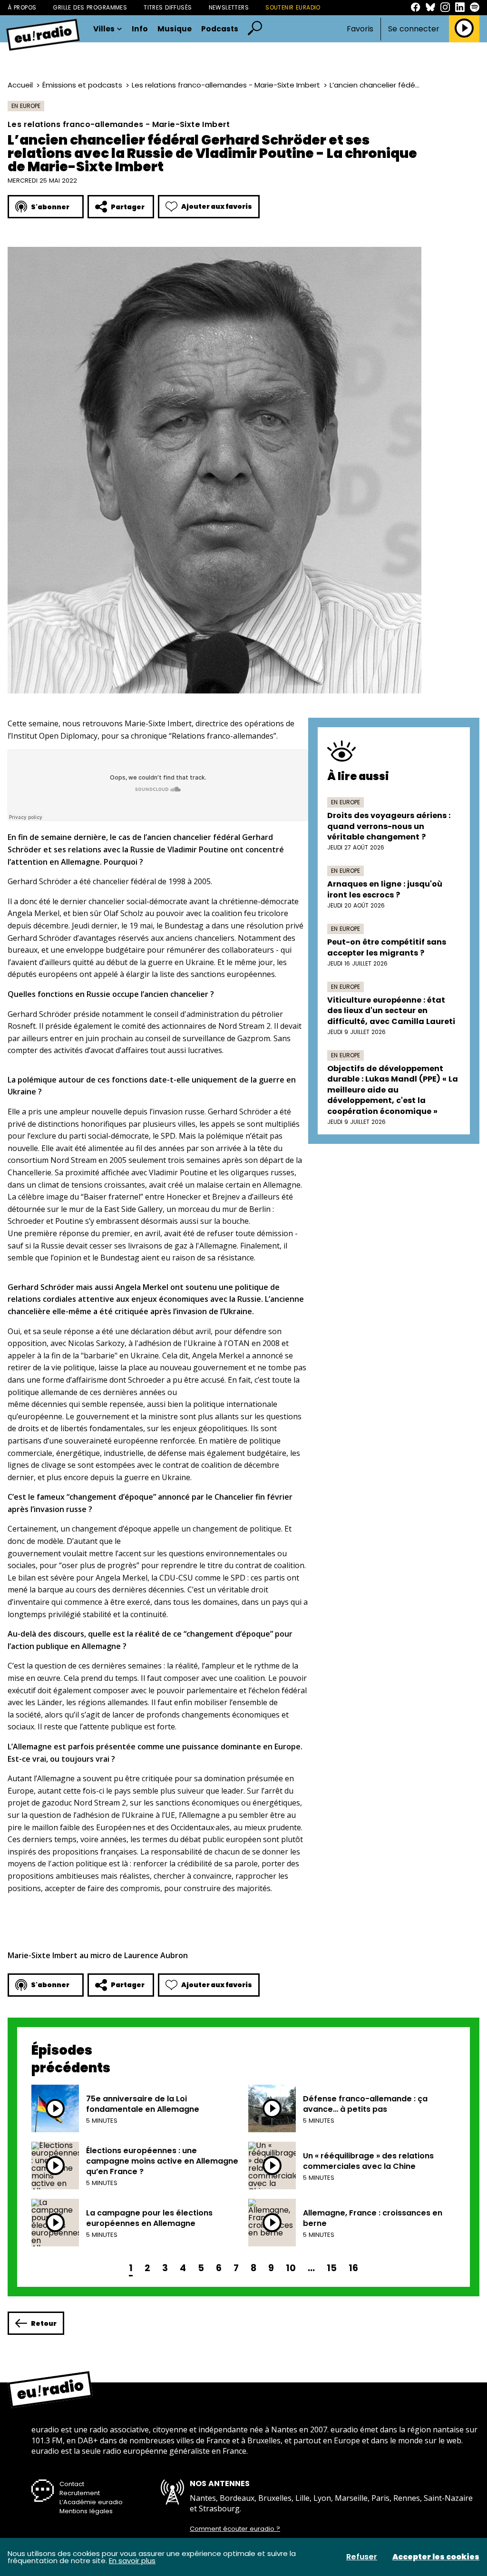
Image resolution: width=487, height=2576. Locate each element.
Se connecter (414, 29)
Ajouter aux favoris (217, 206)
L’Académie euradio (91, 2502)
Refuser (362, 2557)
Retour (44, 2323)
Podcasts (220, 29)
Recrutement (80, 2493)
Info (140, 29)
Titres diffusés (168, 7)
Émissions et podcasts (82, 85)
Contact (72, 2484)
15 (332, 2268)
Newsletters (229, 7)
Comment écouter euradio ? (235, 2529)
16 (353, 2268)
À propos (22, 7)
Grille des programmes (90, 7)
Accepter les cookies (436, 2557)
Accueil (20, 85)
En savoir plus (132, 2561)
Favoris (360, 29)
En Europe (26, 106)
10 (291, 2268)
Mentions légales (86, 2511)
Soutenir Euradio (293, 7)
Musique (175, 29)
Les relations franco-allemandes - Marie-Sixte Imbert (226, 85)
